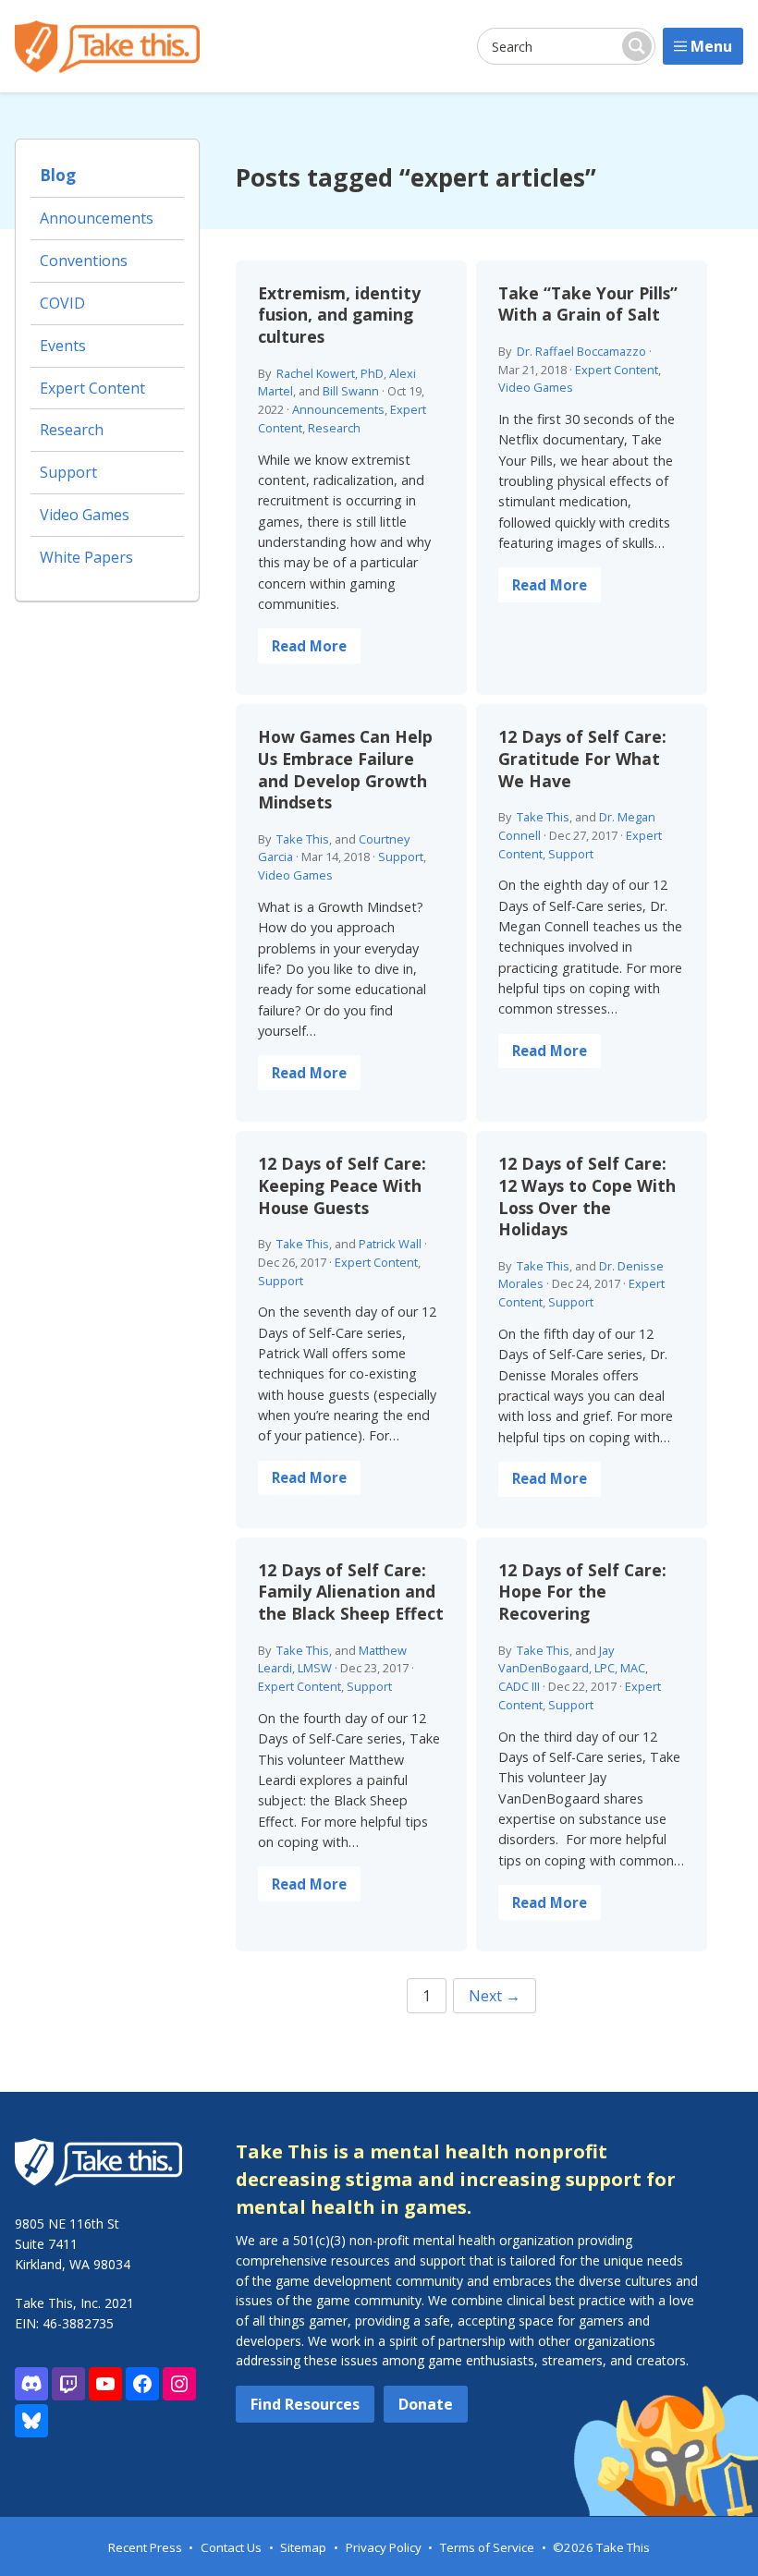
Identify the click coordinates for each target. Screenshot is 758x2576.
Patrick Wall (390, 1244)
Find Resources (305, 2404)
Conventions (84, 261)
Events (63, 346)
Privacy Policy (384, 2547)
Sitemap (303, 2547)
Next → (495, 1996)
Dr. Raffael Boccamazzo (581, 351)
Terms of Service (487, 2547)
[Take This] (107, 47)
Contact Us (231, 2547)
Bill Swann (351, 391)
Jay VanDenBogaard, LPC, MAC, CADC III (573, 1669)
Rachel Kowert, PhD (330, 373)
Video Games (536, 387)
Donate (426, 2404)
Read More (309, 646)
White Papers (86, 557)
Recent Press (145, 2547)
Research (334, 428)
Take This (303, 839)
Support (401, 857)
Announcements (338, 409)
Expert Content (617, 370)
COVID (62, 303)
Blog (58, 175)
